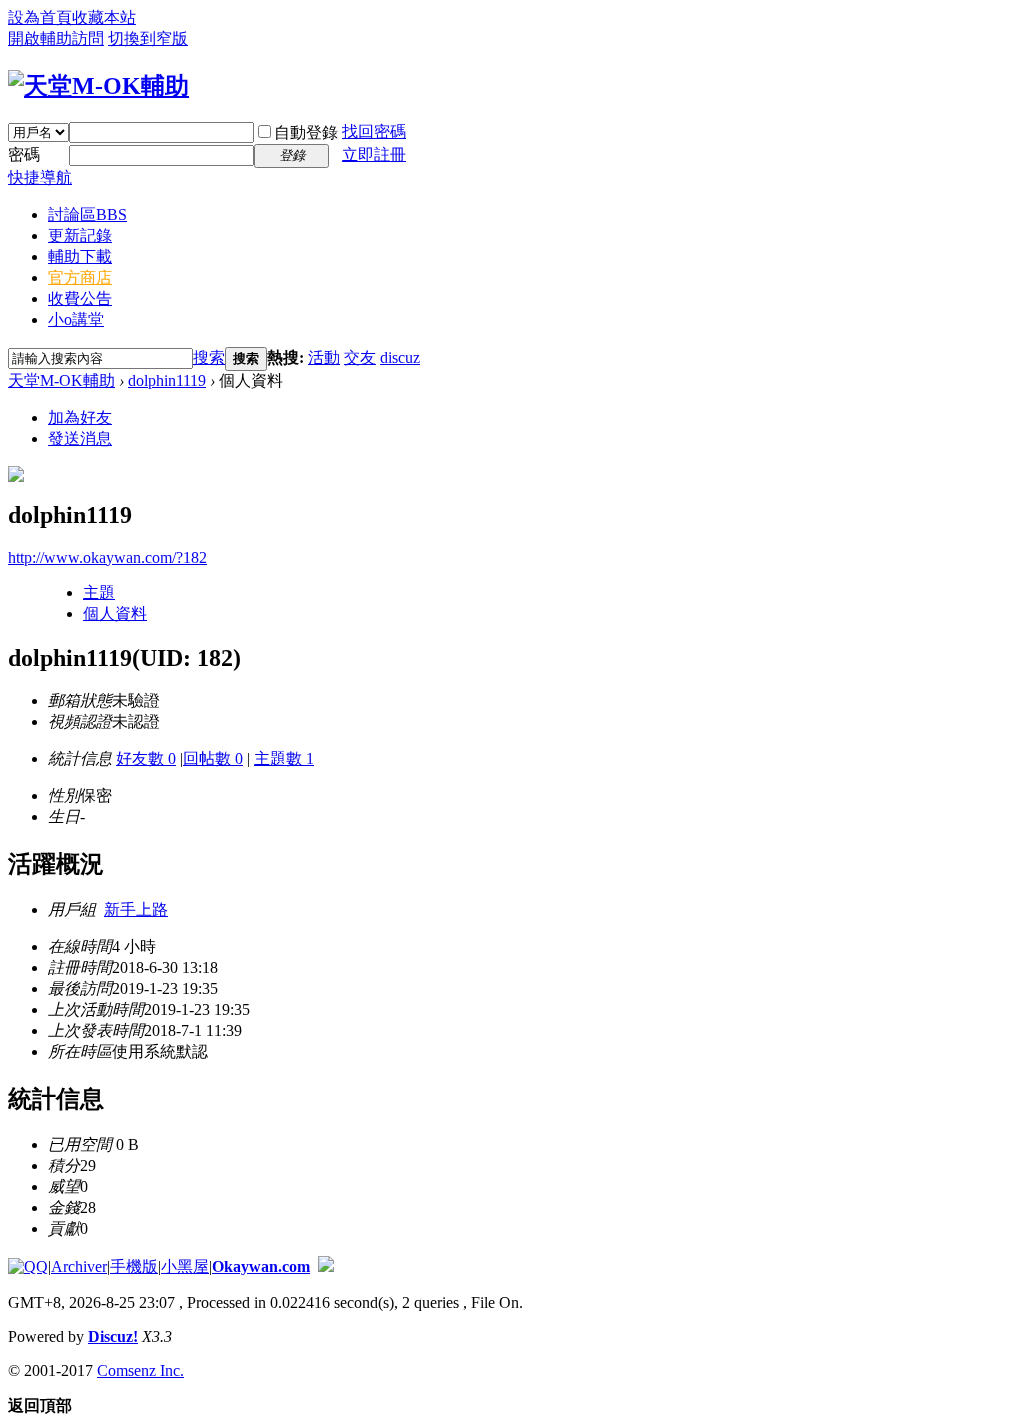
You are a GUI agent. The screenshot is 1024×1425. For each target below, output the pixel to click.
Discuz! (113, 1336)
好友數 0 (146, 758)
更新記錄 (80, 235)
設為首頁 (40, 17)
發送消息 (80, 438)
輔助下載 (80, 256)
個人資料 (115, 613)
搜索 (209, 357)
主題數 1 (284, 758)
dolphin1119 (167, 380)
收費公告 (80, 298)
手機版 (134, 1266)
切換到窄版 (148, 38)
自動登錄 (306, 132)
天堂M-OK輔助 (61, 380)
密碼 (24, 154)
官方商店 (80, 277)
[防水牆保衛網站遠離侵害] (326, 1266)
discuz (400, 357)
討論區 (87, 214)
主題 (99, 592)
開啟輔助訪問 (56, 38)
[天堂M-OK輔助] (98, 86)
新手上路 (136, 909)
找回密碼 (374, 131)
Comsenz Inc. (140, 1370)
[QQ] (28, 1266)
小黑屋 (185, 1266)
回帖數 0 (213, 758)
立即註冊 (374, 154)
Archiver (79, 1266)
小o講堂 (76, 319)
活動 (324, 357)
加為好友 (80, 417)
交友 (360, 357)
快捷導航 (40, 177)
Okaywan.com (261, 1266)
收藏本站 (104, 17)
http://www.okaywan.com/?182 (107, 557)
